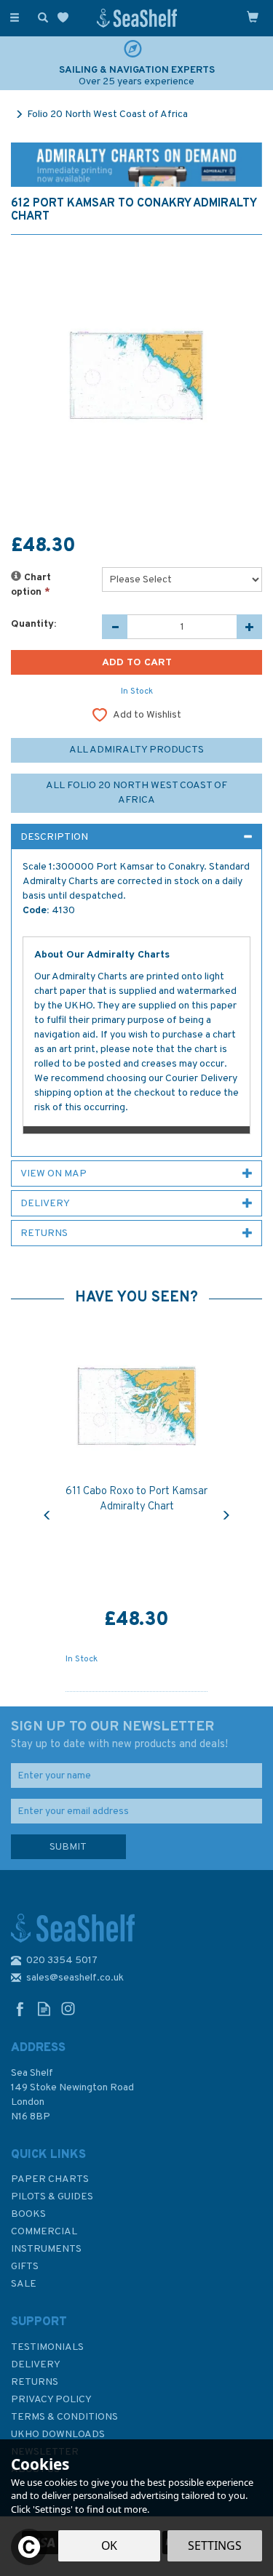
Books (28, 2214)
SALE (24, 2284)
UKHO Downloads (58, 2435)
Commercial (44, 2232)
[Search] (40, 17)
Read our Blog (44, 2009)
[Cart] (253, 17)
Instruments (46, 2249)
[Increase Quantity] (249, 627)
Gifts (25, 2267)
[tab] (136, 837)
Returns (35, 2382)
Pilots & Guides (52, 2197)
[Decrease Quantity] (115, 627)
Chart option (31, 585)
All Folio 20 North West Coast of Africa (136, 793)
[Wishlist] (66, 18)
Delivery (36, 2365)
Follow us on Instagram (68, 2009)
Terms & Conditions (64, 2417)
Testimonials (47, 2347)
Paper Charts (50, 2179)
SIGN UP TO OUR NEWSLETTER (119, 1735)
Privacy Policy (51, 2400)
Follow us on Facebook (20, 2009)
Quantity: (33, 624)
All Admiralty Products (136, 750)
